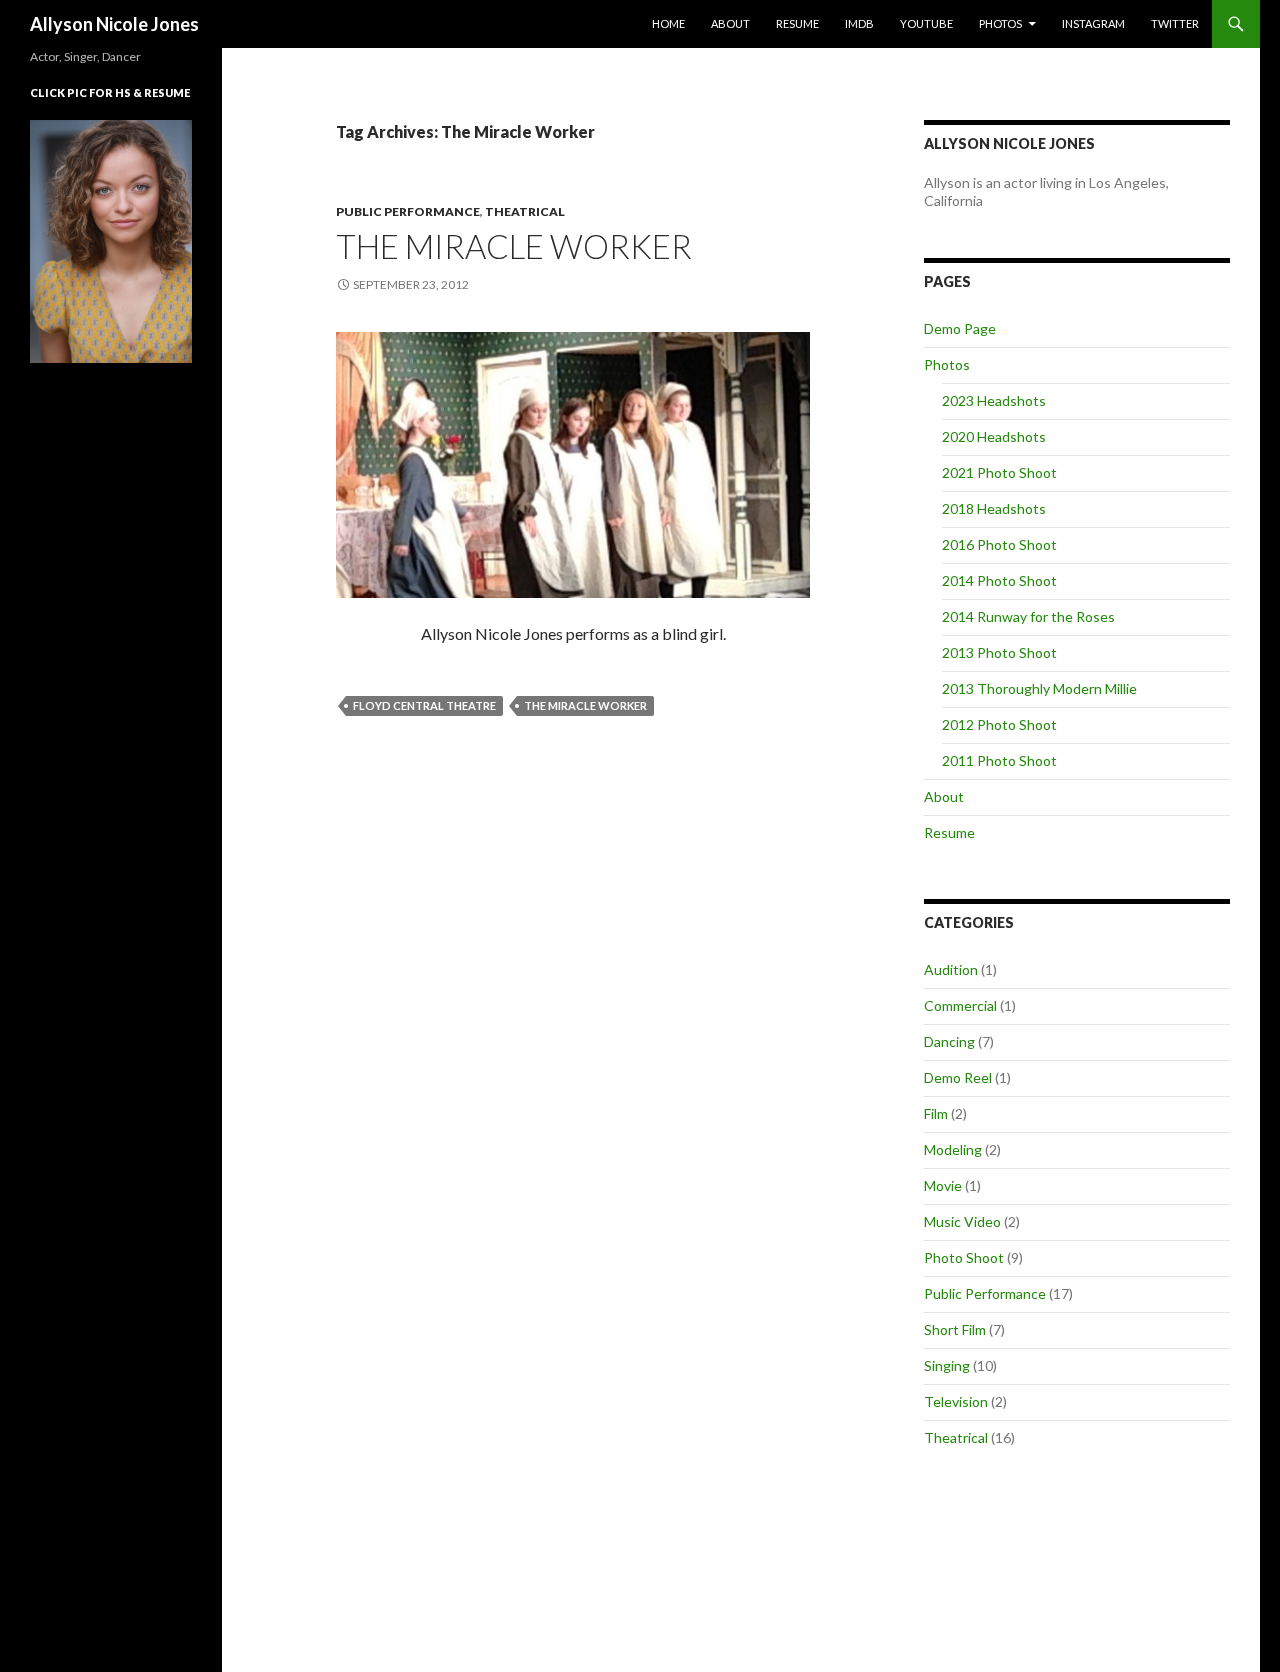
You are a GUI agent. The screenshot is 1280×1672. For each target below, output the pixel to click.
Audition (951, 969)
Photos (1000, 23)
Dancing (949, 1041)
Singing (947, 1365)
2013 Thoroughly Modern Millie (1039, 688)
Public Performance (408, 211)
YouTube (926, 23)
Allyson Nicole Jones (114, 24)
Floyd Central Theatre (424, 705)
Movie (943, 1185)
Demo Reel (958, 1077)
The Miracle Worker (514, 246)
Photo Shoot (964, 1257)
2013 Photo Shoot (999, 652)
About (730, 23)
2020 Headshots (994, 436)
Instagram (1093, 23)
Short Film (955, 1329)
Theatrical (525, 211)
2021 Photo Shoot (999, 472)
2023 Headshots (994, 400)
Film (936, 1113)
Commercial (960, 1005)
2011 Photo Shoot (999, 760)
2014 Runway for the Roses (1028, 616)
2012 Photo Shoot (999, 724)
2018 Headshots (994, 508)
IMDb (859, 23)
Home (668, 23)
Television (956, 1401)
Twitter (1175, 23)
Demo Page (960, 328)
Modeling (953, 1149)
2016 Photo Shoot (999, 544)
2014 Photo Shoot (999, 580)
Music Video (962, 1221)
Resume (797, 23)
